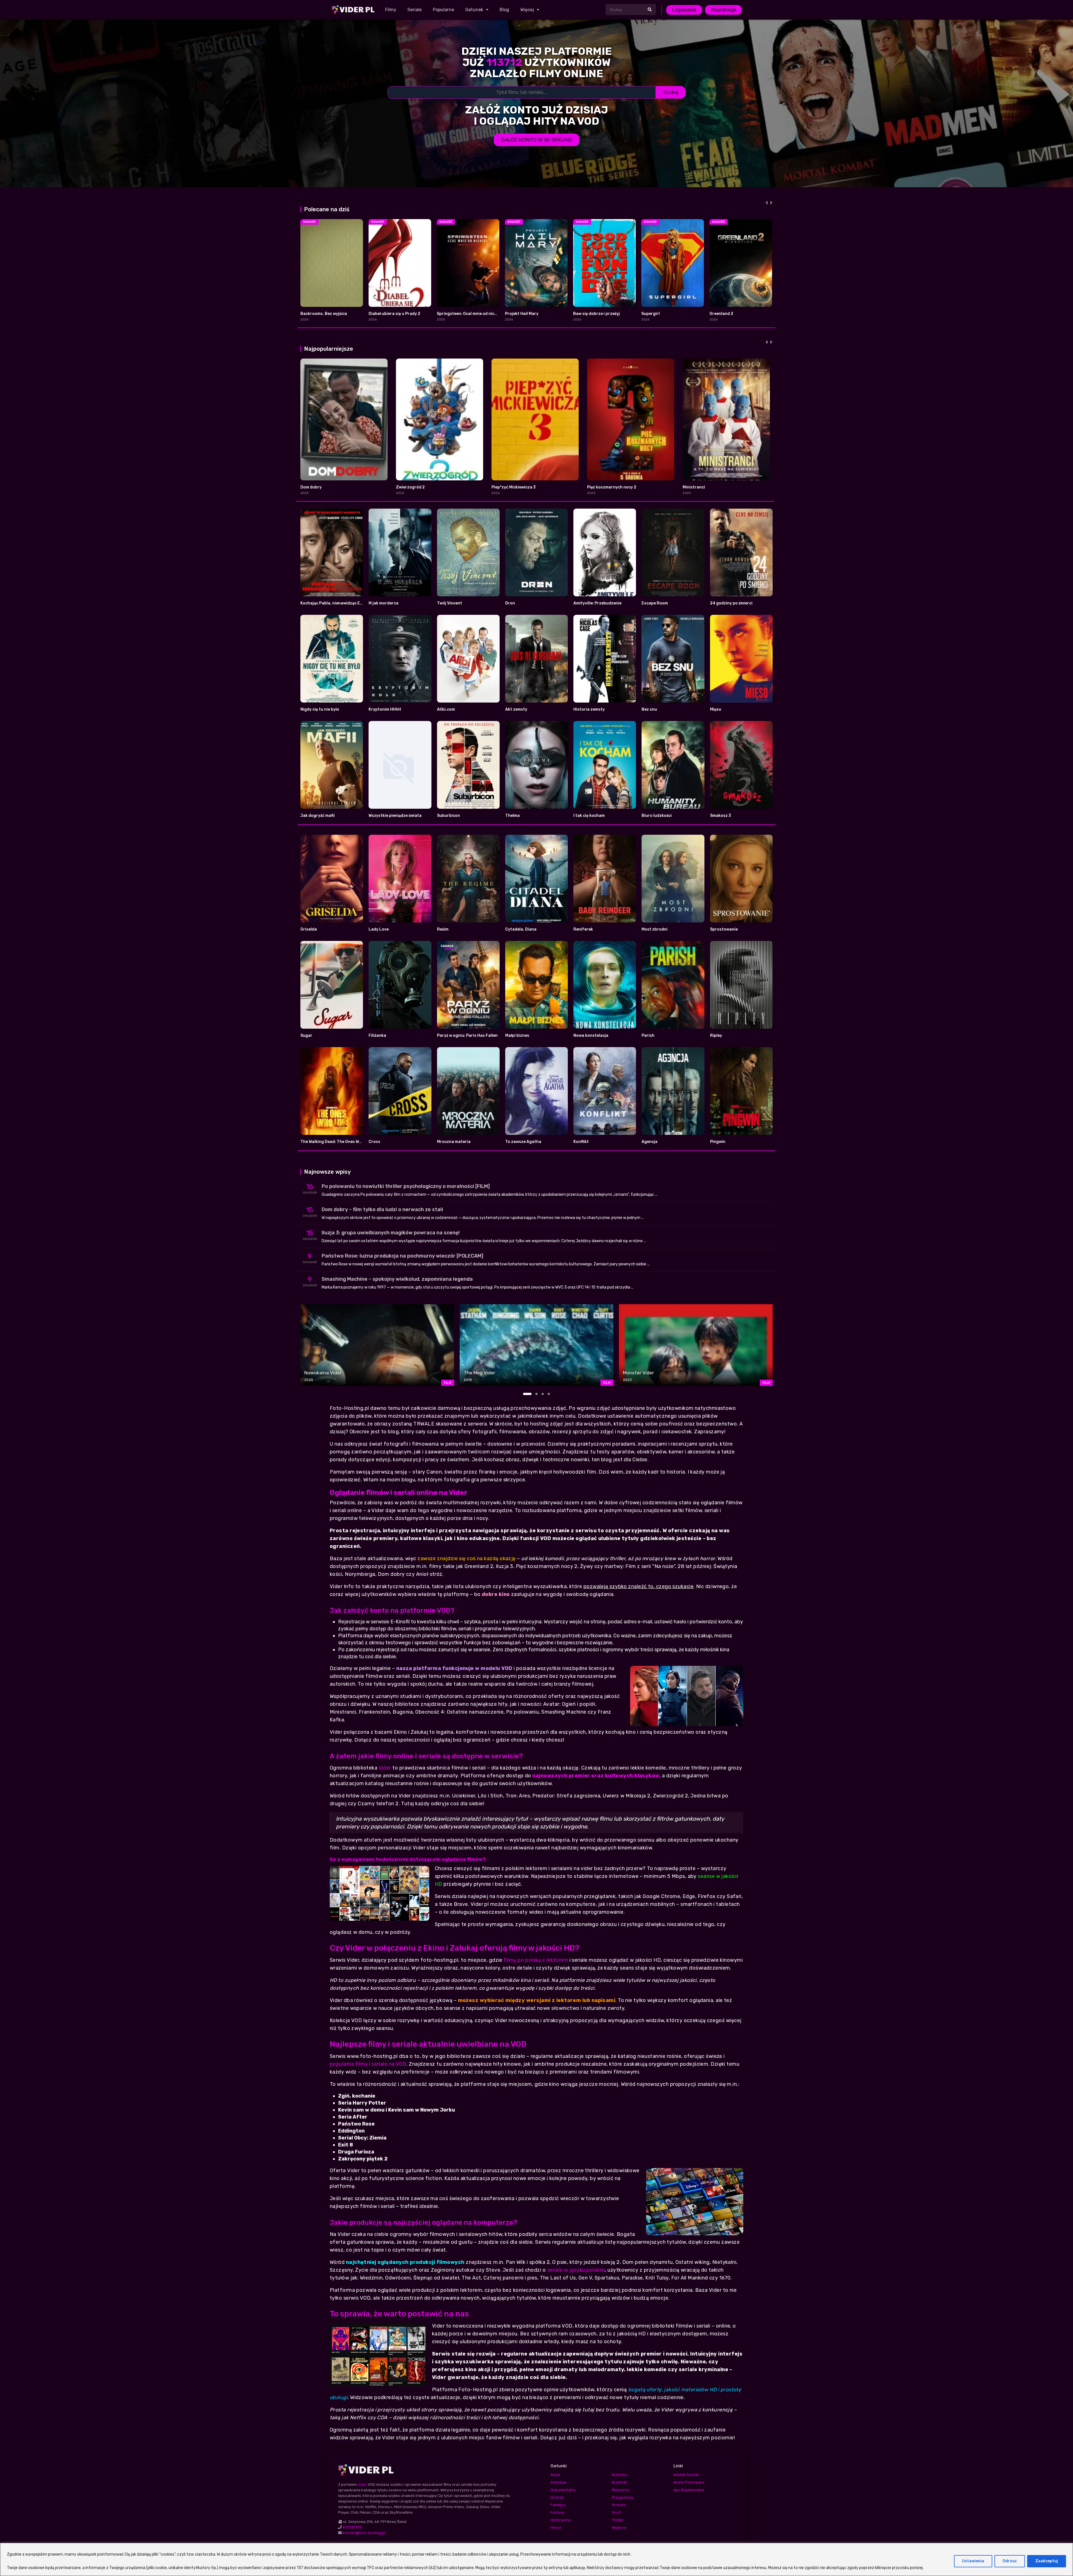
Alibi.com (446, 709)
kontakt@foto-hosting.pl (364, 2533)
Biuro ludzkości (657, 816)
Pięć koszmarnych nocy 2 (612, 487)
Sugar (306, 1036)
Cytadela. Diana (521, 929)
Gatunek (474, 10)
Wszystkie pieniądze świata (395, 816)
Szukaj (671, 92)
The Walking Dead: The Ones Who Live (337, 1142)
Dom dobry (311, 487)
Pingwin (718, 1142)
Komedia (619, 2475)
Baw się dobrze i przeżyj (596, 314)
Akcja (555, 2475)
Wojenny (619, 2528)
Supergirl (651, 314)
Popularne (443, 10)
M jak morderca (384, 603)
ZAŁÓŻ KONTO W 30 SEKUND (536, 140)
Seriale (415, 10)
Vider (385, 1768)
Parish (648, 1036)
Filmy (391, 10)
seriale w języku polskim (576, 2270)
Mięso (716, 709)
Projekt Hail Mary (522, 314)
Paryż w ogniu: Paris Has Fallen (467, 1036)
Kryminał (619, 2482)
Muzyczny (620, 2490)
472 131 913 (352, 2527)
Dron (510, 603)
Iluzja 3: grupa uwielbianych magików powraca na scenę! (391, 1233)
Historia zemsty (589, 709)
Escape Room (655, 603)
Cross (374, 1142)
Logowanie (684, 10)
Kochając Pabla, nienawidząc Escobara (338, 603)
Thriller (618, 2520)
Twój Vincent (450, 603)
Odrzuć (1010, 2561)
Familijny (558, 2505)
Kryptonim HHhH (385, 709)
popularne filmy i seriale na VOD (368, 2064)
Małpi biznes (517, 1036)
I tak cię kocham (589, 816)
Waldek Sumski (686, 2475)
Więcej (527, 10)
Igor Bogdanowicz (689, 2490)
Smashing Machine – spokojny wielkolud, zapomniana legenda (397, 1279)
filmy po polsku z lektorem (536, 1960)
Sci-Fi (617, 2512)
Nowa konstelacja (591, 1036)
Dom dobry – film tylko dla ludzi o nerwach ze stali (382, 1209)
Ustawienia (973, 2561)
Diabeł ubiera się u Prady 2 (394, 314)
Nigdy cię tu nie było (320, 709)
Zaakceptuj (1047, 2561)
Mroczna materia (454, 1142)
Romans (619, 2505)
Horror (556, 2528)
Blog (504, 10)
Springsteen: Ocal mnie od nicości (469, 314)
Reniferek (583, 929)
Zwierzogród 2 (410, 487)
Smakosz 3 (721, 816)
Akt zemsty (516, 709)
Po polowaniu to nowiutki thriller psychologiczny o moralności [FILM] (406, 1186)
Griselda (309, 929)
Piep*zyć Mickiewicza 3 (514, 487)
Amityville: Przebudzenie (597, 603)
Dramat (557, 2497)
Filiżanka (377, 1036)
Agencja (650, 1142)
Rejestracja (723, 10)
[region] (536, 2559)
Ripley (716, 1036)
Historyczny (561, 2520)
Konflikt (581, 1142)
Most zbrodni (655, 929)
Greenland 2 (721, 314)
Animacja (558, 2482)
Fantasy (557, 2512)
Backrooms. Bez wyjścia (324, 314)
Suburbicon (448, 816)
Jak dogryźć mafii (318, 816)
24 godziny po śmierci (731, 603)
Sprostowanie (724, 929)
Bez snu (649, 709)
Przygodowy (623, 2497)
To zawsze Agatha (523, 1142)
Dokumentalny (563, 2490)
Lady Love (379, 929)
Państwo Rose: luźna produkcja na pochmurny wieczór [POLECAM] (403, 1256)
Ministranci (694, 487)
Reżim (443, 929)
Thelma (512, 816)
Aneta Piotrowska (689, 2482)
